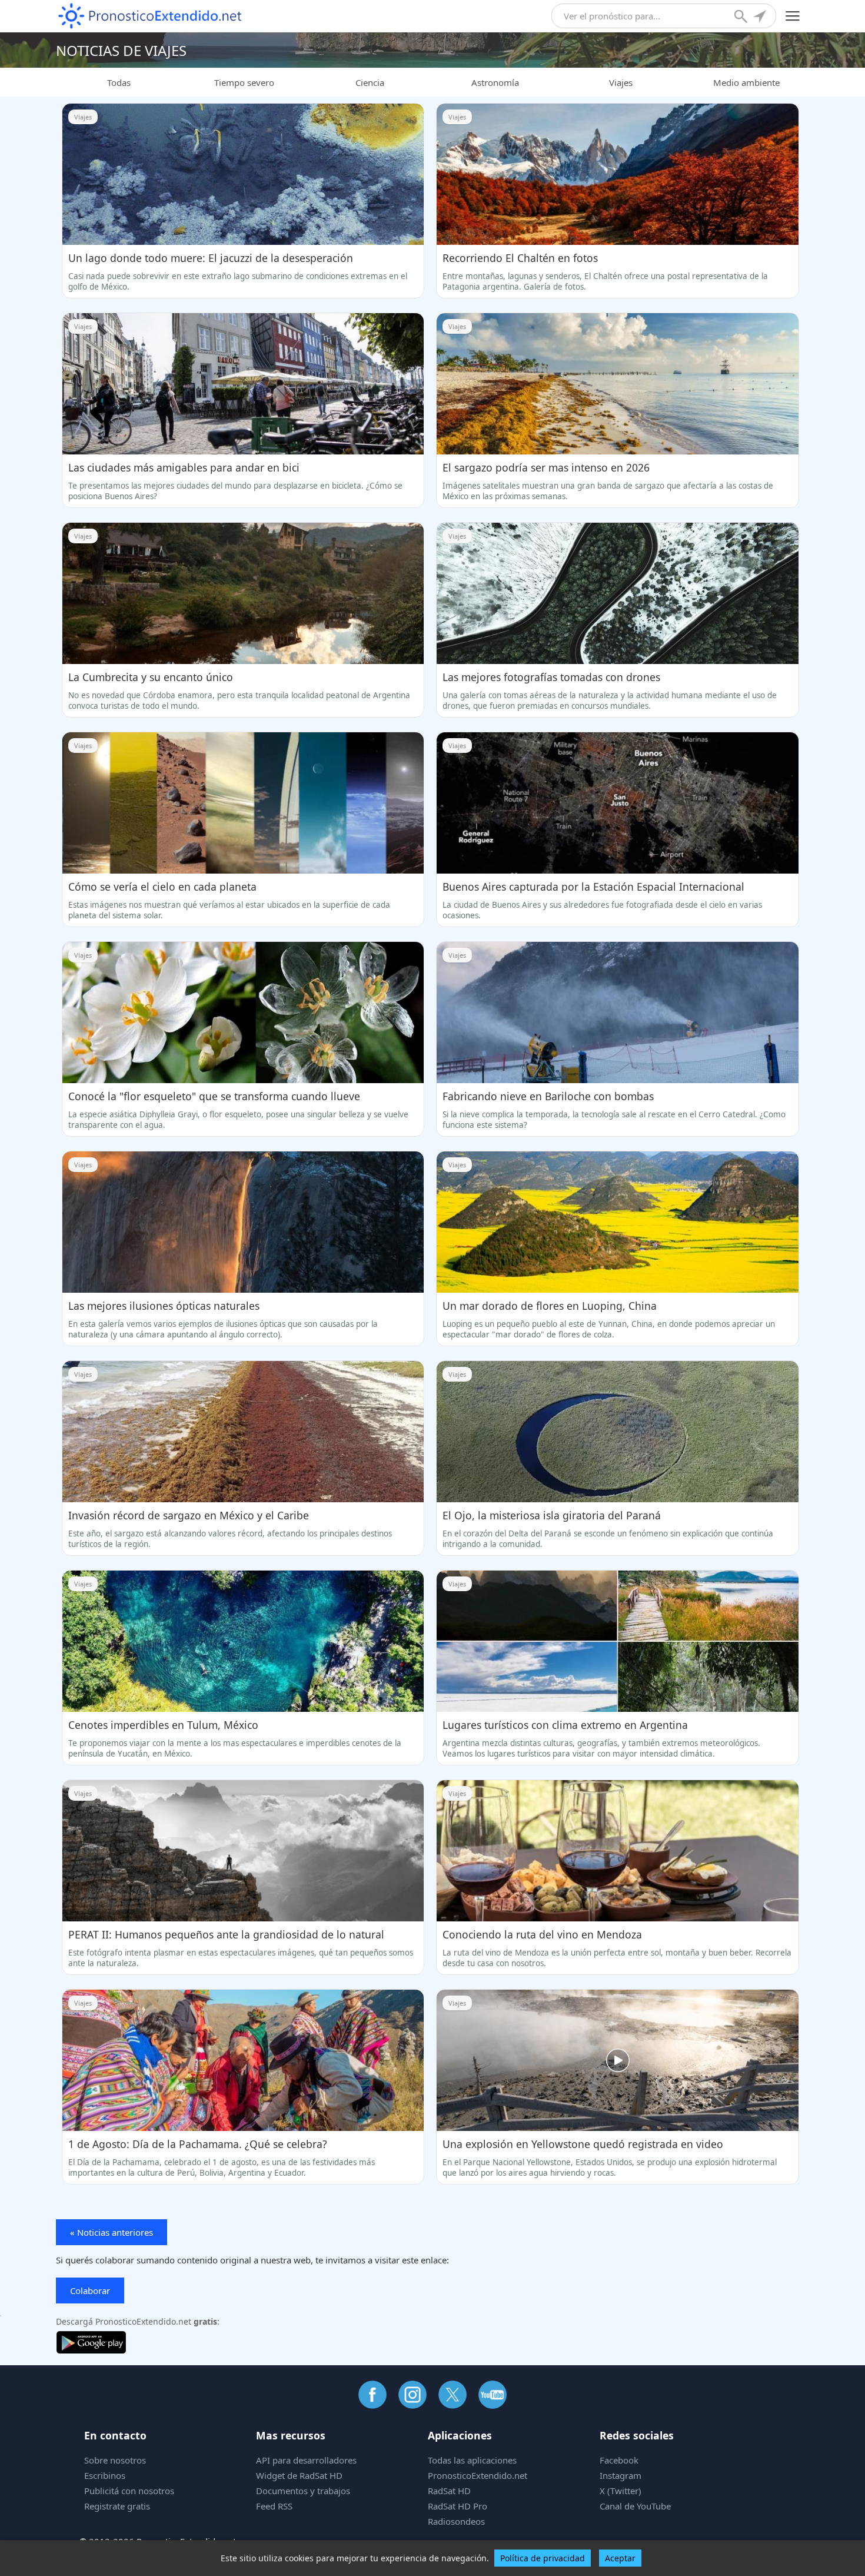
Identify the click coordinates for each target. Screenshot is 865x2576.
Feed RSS (274, 2506)
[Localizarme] (761, 18)
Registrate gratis (117, 2506)
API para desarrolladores (306, 2460)
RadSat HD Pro (458, 2506)
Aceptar (620, 2558)
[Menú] (793, 16)
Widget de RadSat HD (299, 2475)
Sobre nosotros (115, 2460)
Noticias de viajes (121, 50)
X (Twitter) (621, 2491)
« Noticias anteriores (112, 2232)
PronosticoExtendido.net (478, 2475)
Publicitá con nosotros (129, 2491)
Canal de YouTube (635, 2506)
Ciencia (370, 82)
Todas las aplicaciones (472, 2460)
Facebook (619, 2460)
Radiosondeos (456, 2521)
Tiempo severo (244, 82)
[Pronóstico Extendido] (150, 16)
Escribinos (105, 2475)
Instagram (621, 2475)
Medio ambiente (746, 82)
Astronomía (495, 82)
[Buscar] (742, 18)
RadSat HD (449, 2491)
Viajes (621, 82)
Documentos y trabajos (303, 2491)
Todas (119, 82)
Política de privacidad (543, 2558)
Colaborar (90, 2290)
